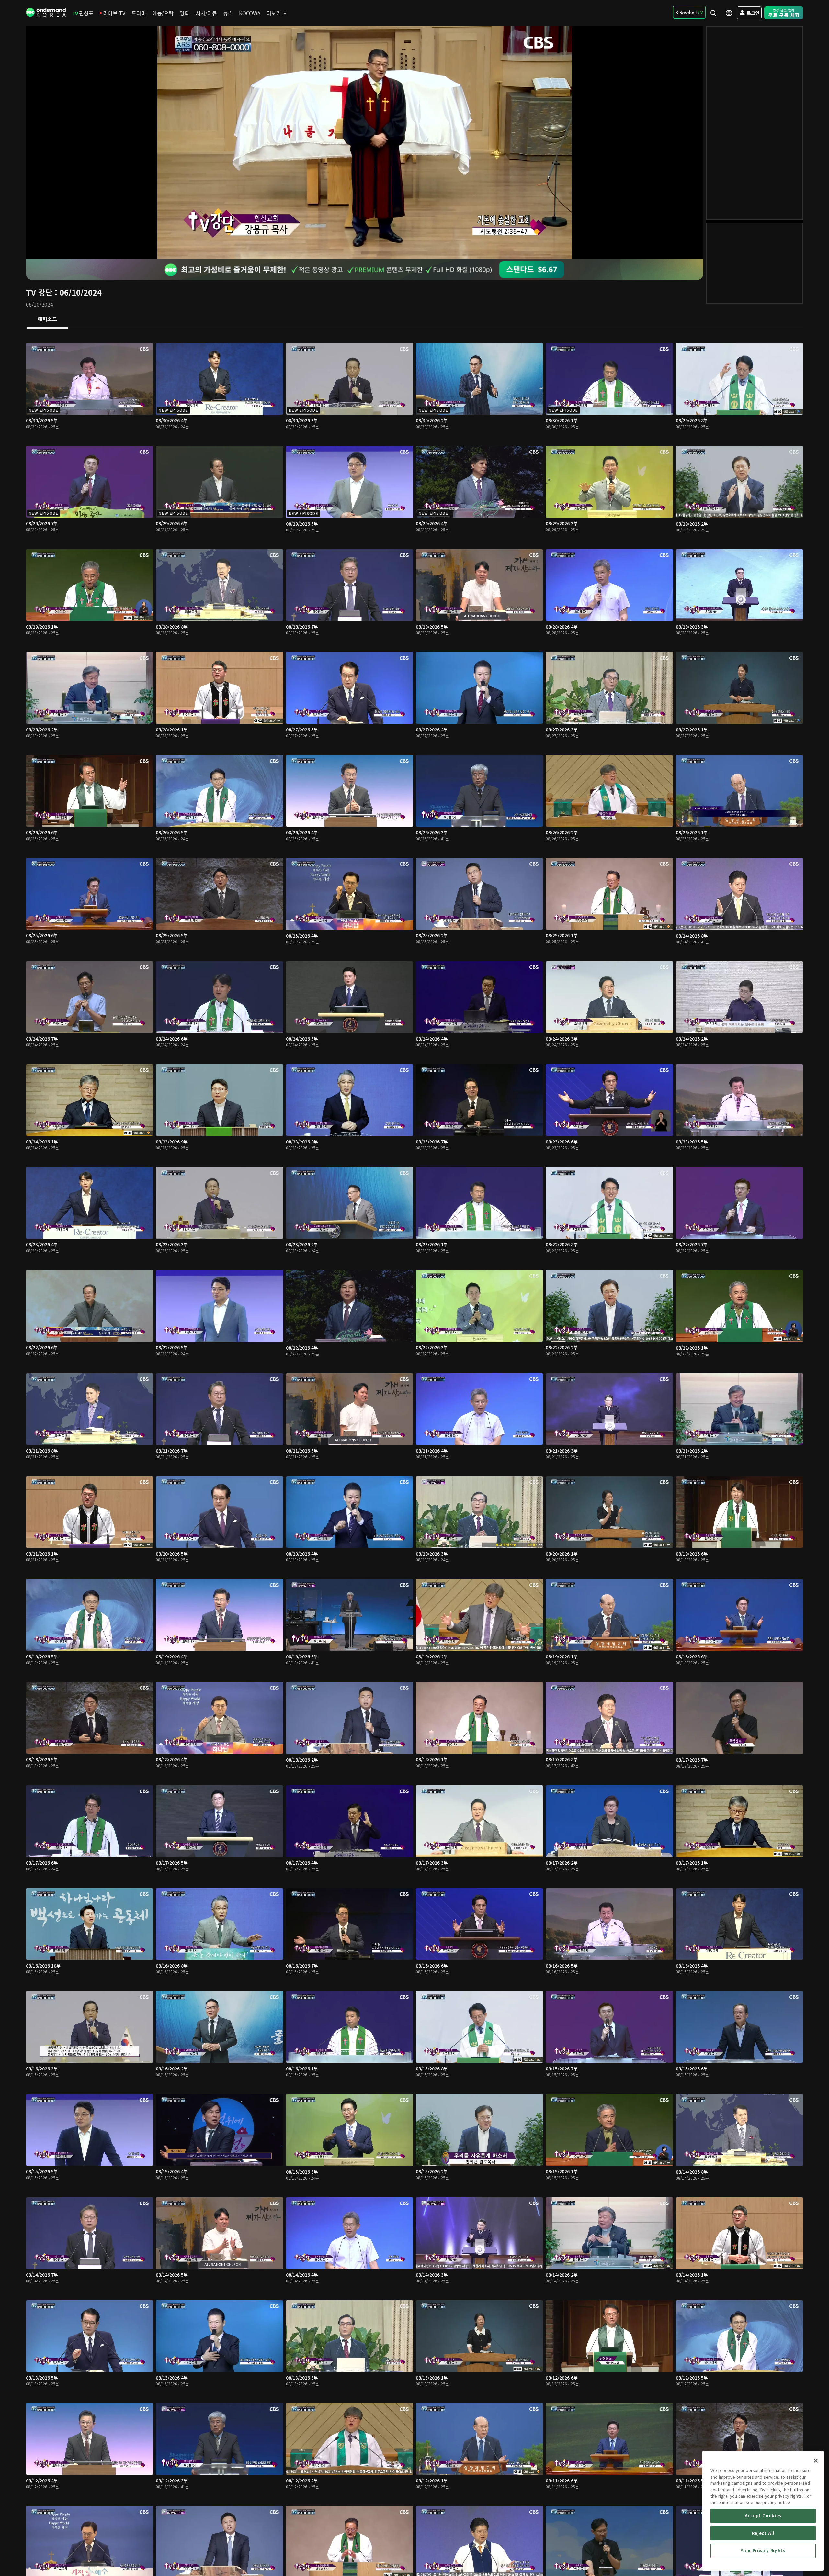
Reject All (763, 2533)
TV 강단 (39, 292)
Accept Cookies (763, 2516)
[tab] (47, 319)
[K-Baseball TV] (689, 12)
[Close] (816, 2461)
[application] (365, 142)
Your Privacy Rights (763, 2551)
